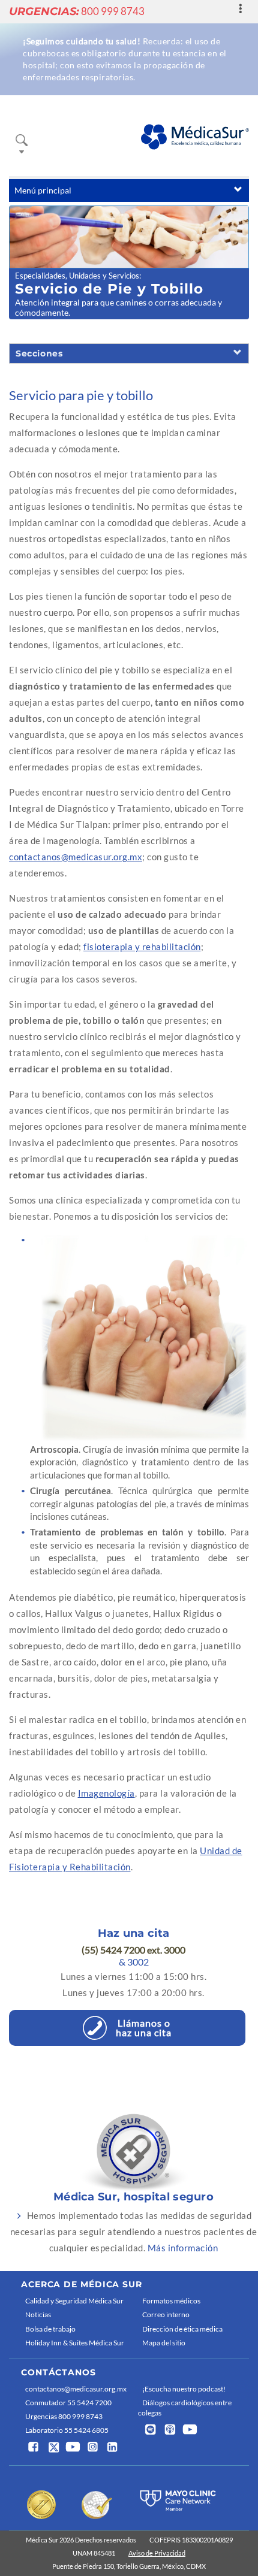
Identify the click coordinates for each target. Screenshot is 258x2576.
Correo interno (166, 2315)
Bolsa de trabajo (50, 2329)
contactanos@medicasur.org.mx (76, 857)
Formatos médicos (171, 2301)
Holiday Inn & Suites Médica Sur (75, 2343)
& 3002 (134, 1962)
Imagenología (106, 1793)
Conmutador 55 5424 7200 (68, 2403)
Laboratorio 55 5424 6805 (67, 2430)
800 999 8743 (77, 11)
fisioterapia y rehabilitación (142, 947)
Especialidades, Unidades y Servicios (77, 276)
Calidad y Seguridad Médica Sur (74, 2301)
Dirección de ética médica (182, 2329)
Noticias (38, 2315)
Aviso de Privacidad (157, 2553)
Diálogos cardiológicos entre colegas (185, 2408)
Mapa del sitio (164, 2343)
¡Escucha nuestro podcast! (184, 2389)
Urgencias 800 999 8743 (64, 2416)
